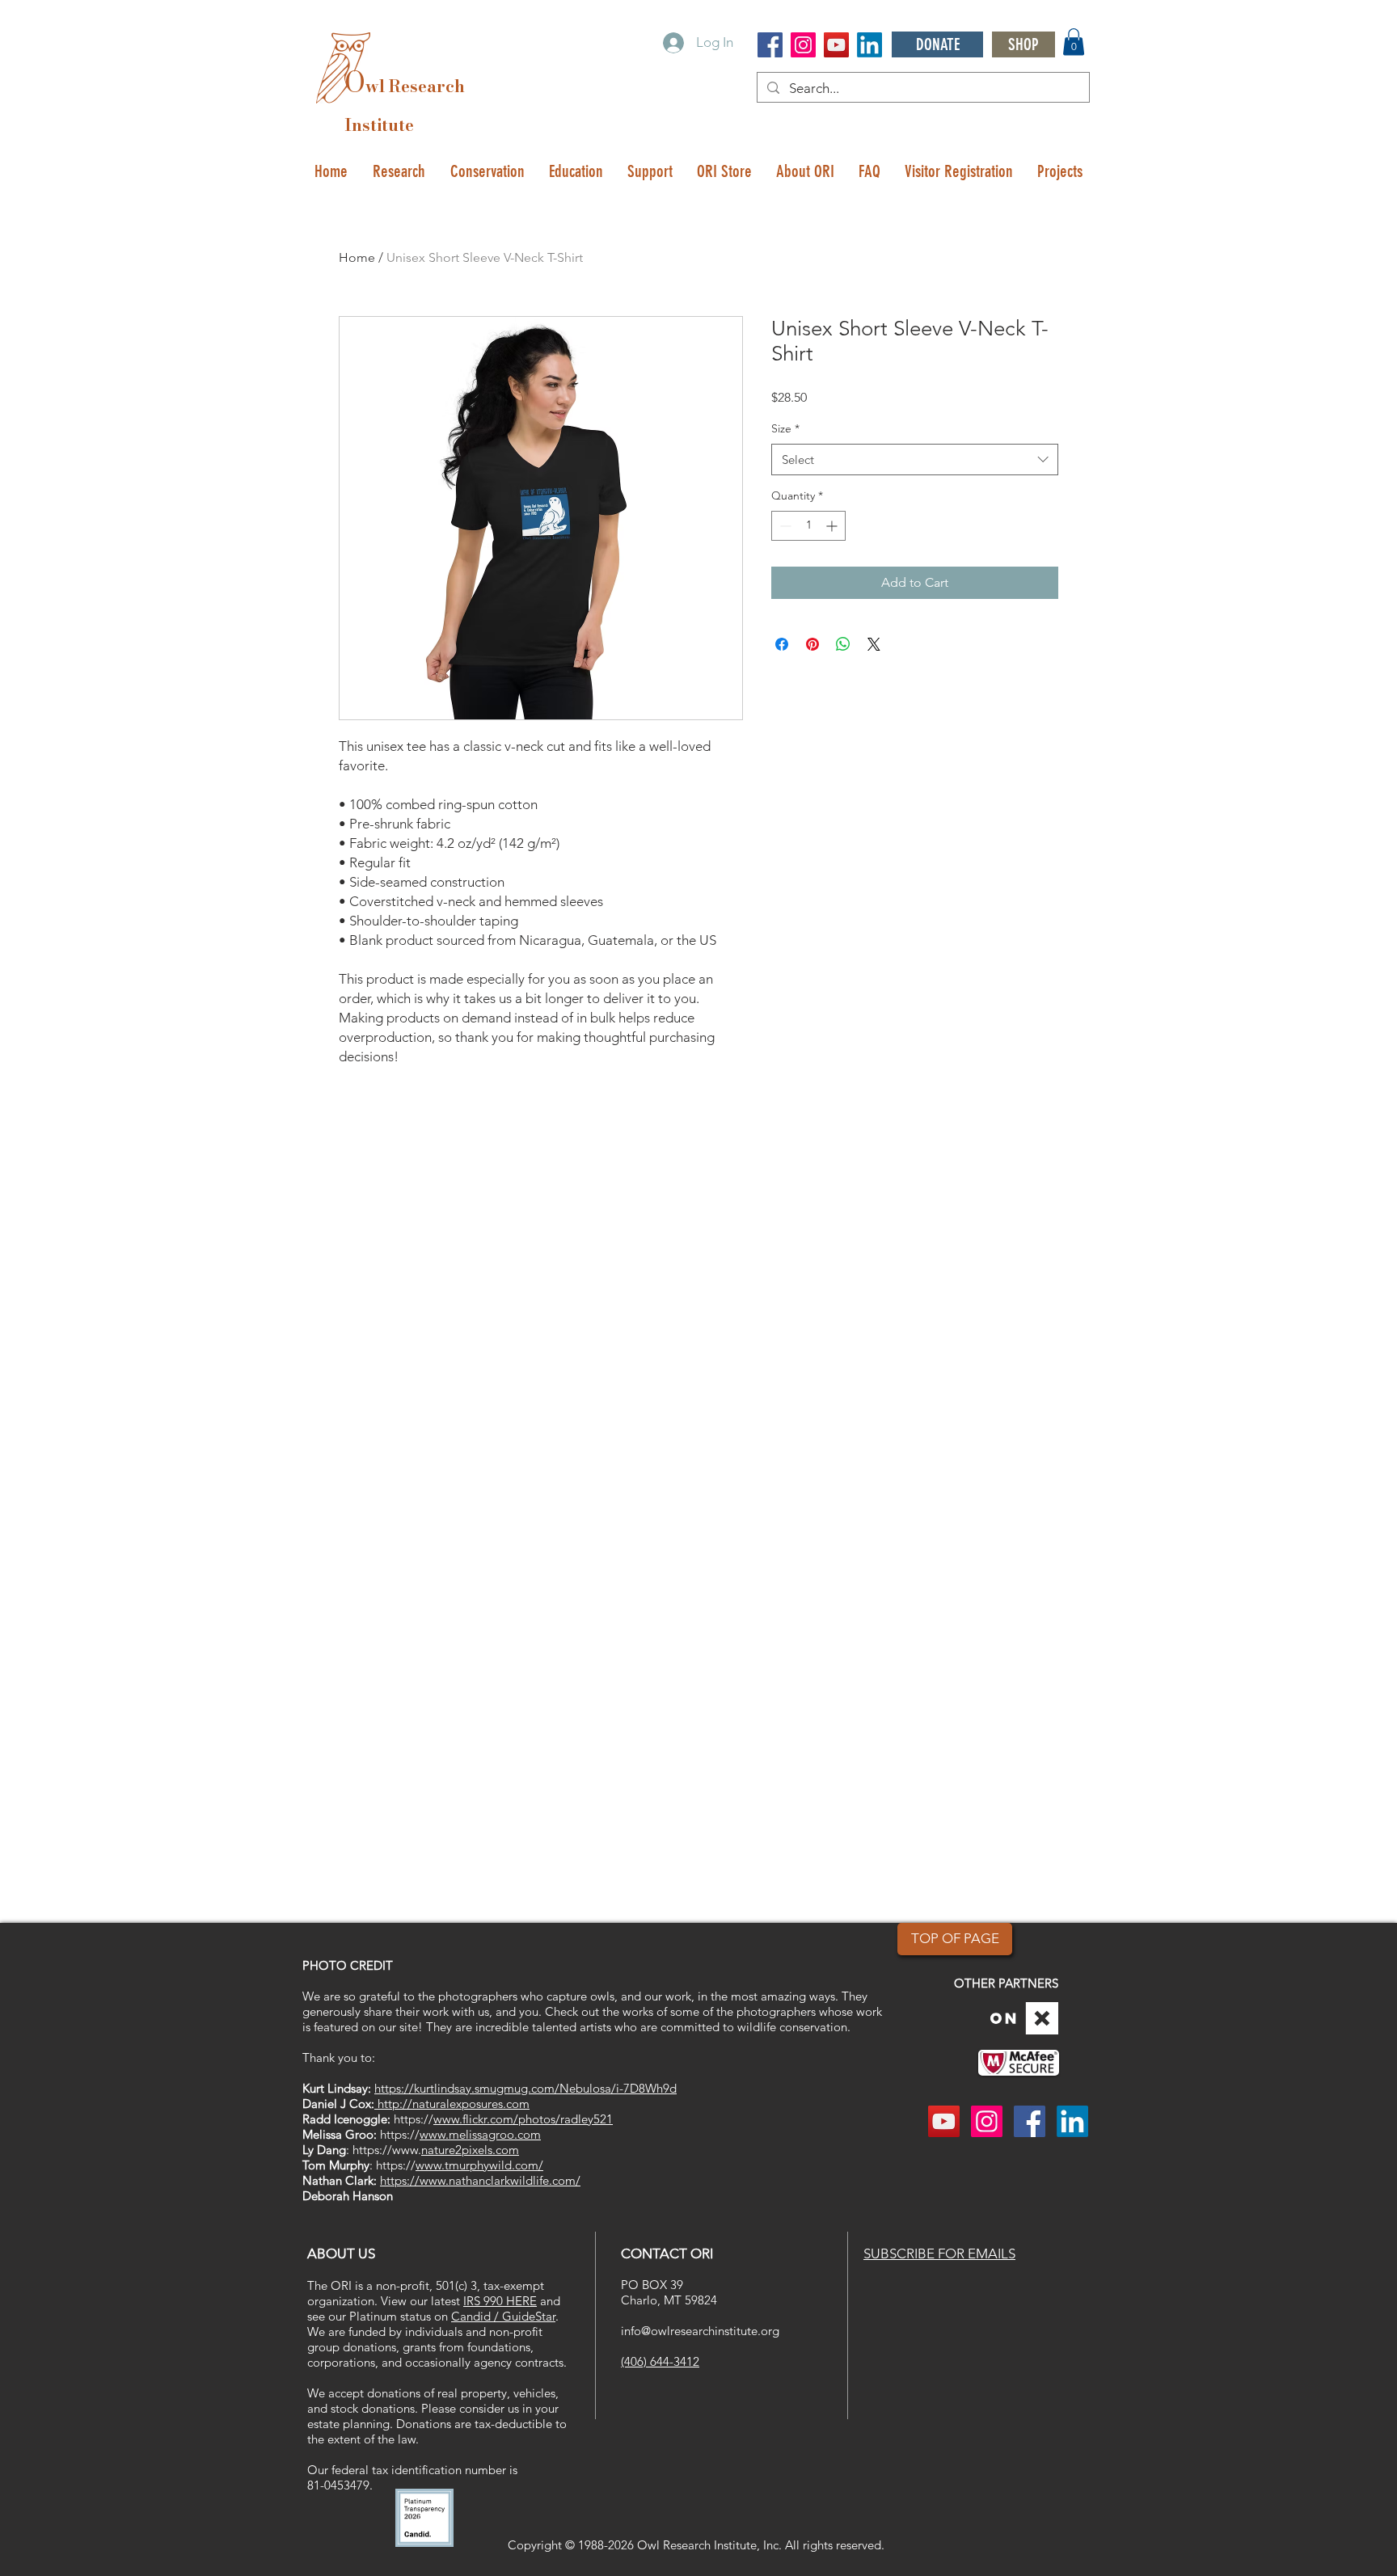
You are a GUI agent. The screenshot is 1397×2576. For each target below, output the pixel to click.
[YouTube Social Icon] (836, 45)
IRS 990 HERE (500, 2301)
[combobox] (915, 460)
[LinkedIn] (869, 45)
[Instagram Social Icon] (803, 45)
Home (357, 257)
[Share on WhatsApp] (843, 644)
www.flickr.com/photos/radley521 (523, 2119)
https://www (385, 2150)
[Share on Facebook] (782, 644)
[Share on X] (874, 644)
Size (785, 428)
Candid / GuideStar (503, 2316)
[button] (1074, 42)
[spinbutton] (808, 526)
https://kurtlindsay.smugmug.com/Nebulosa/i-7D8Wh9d (525, 2088)
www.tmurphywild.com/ (479, 2165)
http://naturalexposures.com (452, 2104)
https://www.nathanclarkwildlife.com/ (480, 2180)
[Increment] (833, 526)
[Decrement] (784, 526)
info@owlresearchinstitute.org (700, 2331)
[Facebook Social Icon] (770, 45)
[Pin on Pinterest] (812, 644)
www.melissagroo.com (480, 2134)
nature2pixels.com (470, 2150)
